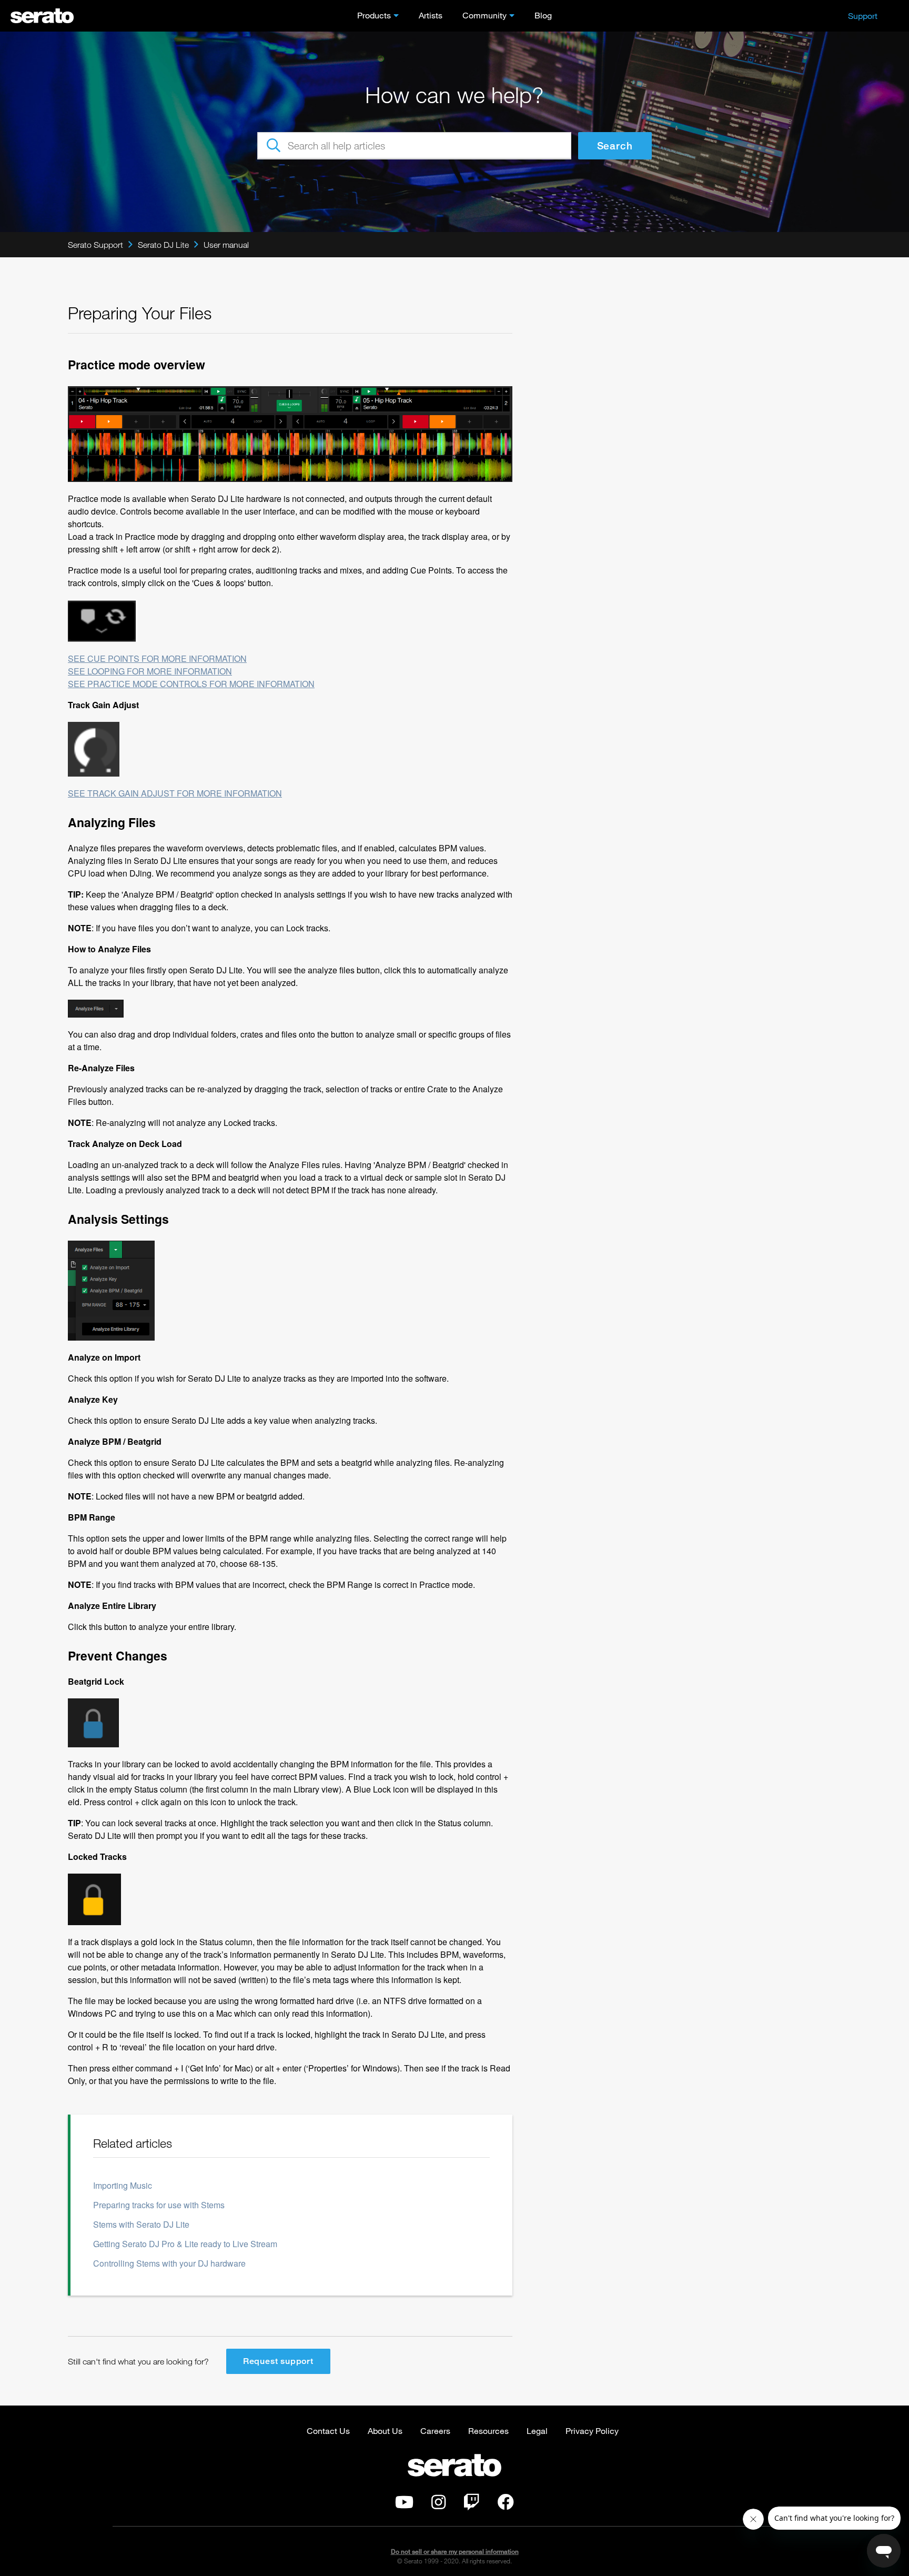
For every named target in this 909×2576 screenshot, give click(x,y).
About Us (385, 2431)
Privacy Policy (592, 2431)
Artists (431, 15)
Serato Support (95, 245)
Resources (488, 2431)
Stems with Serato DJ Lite (141, 2224)
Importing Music (123, 2185)
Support (863, 16)
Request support (278, 2361)
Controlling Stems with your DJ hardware (169, 2263)
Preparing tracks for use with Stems (159, 2205)
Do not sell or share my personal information (455, 2552)
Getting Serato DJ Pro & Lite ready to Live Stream (185, 2244)
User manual (226, 245)
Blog (543, 15)
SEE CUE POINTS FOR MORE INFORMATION (157, 658)
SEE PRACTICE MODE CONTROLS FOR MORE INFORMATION (191, 684)
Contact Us (328, 2431)
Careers (435, 2431)
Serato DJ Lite (163, 245)
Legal (537, 2431)
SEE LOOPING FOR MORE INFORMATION (150, 671)
